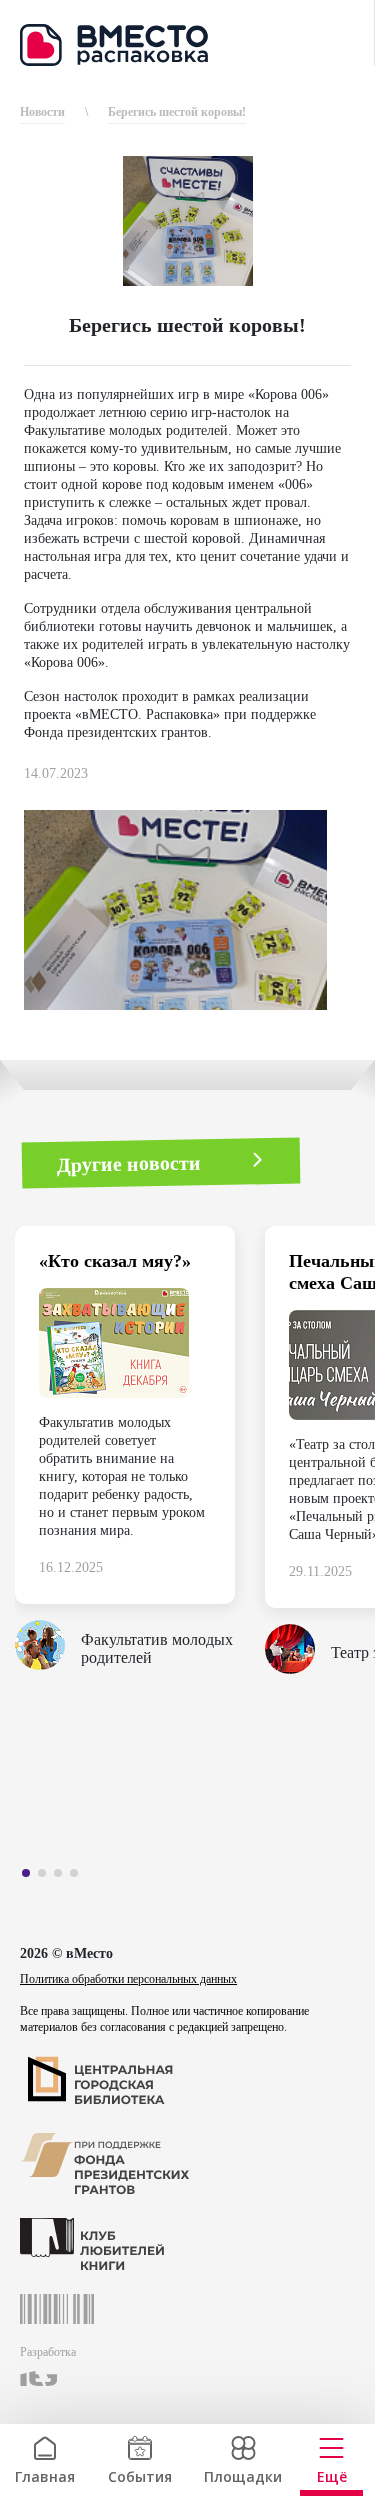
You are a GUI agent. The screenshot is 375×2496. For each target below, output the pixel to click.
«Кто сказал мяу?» (115, 1261)
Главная (45, 2474)
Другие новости (129, 1162)
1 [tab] (31, 1877)
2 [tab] (47, 1877)
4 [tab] (79, 1877)
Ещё (332, 2474)
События (140, 2474)
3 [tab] (63, 1877)
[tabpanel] (140, 1456)
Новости (42, 112)
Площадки (243, 2474)
